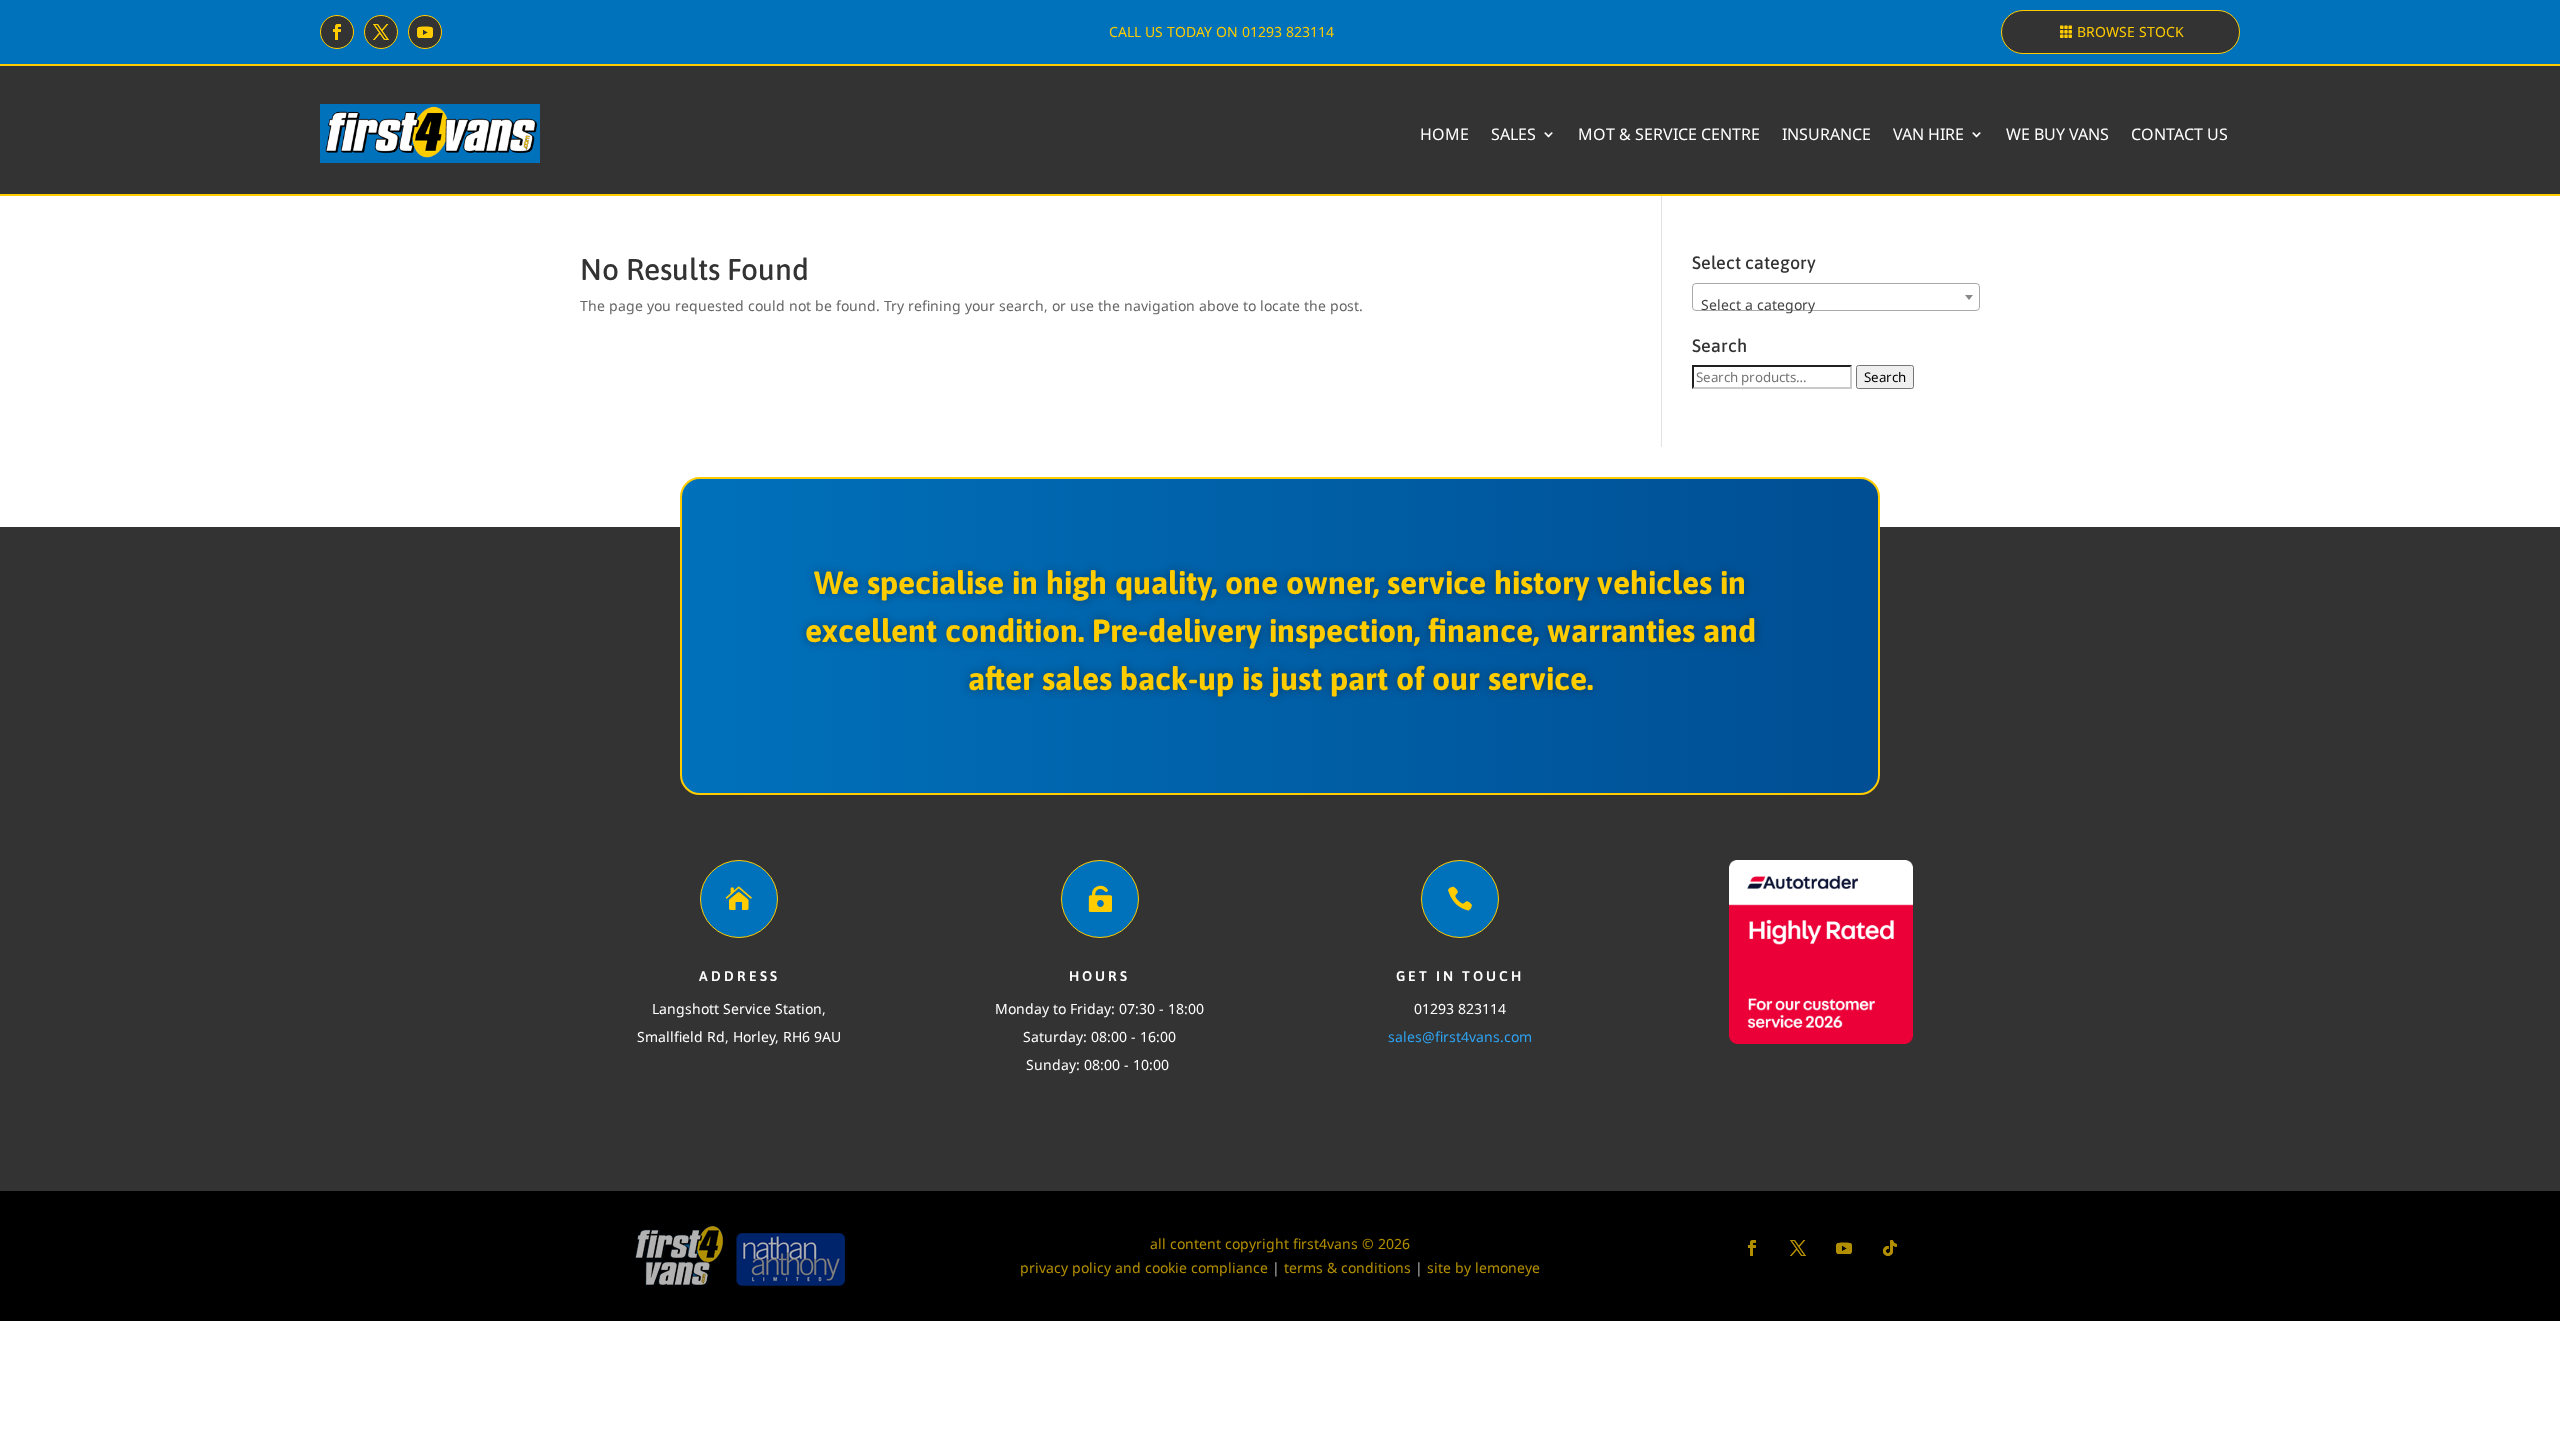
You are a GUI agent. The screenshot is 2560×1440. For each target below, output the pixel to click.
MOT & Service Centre (1669, 134)
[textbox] (1836, 305)
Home (1444, 134)
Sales (1513, 134)
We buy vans (2057, 134)
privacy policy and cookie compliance (1144, 1267)
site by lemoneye (1483, 1267)
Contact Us (2179, 134)
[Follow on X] (381, 32)
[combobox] (1836, 297)
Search (1885, 377)
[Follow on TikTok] (1890, 1248)
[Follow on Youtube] (425, 32)
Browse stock (2130, 31)
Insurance (1826, 134)
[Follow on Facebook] (337, 32)
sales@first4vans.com (1460, 1036)
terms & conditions (1347, 1267)
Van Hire (1928, 134)
